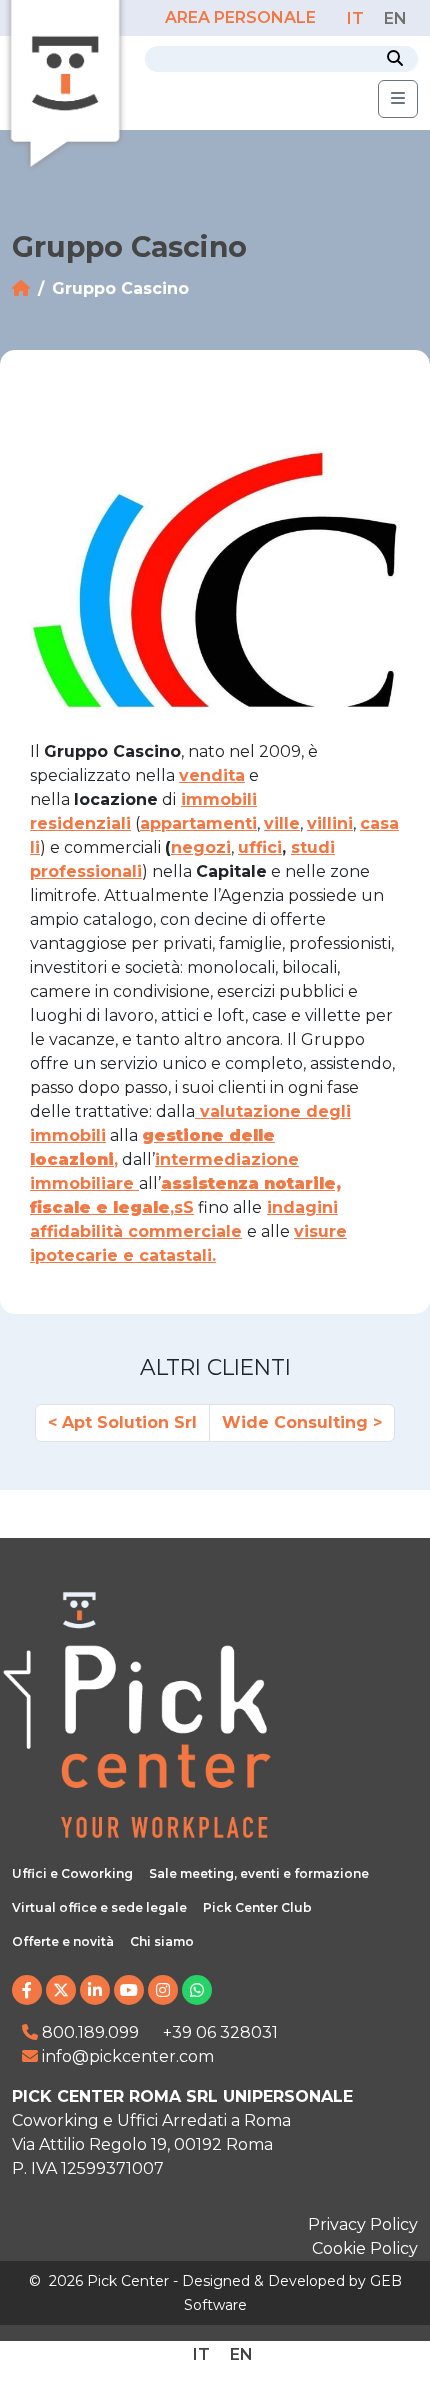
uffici (260, 847)
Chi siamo (162, 1941)
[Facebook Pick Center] (27, 1990)
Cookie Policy (365, 2248)
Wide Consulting (295, 1422)
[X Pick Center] (61, 1990)
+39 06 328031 (220, 2032)
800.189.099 (88, 2032)
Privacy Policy (363, 2224)
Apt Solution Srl (129, 1422)
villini (330, 823)
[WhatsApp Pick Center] (197, 1990)
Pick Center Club (257, 1907)
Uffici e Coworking (72, 1873)
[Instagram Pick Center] (163, 1990)
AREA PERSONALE (242, 17)
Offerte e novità (63, 1941)
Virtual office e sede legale (99, 1907)
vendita (212, 775)
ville (282, 823)
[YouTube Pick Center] (129, 1990)
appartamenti (198, 823)
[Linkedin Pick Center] (95, 1990)
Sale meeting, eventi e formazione (259, 1873)
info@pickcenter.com (126, 2056)
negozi (201, 847)
